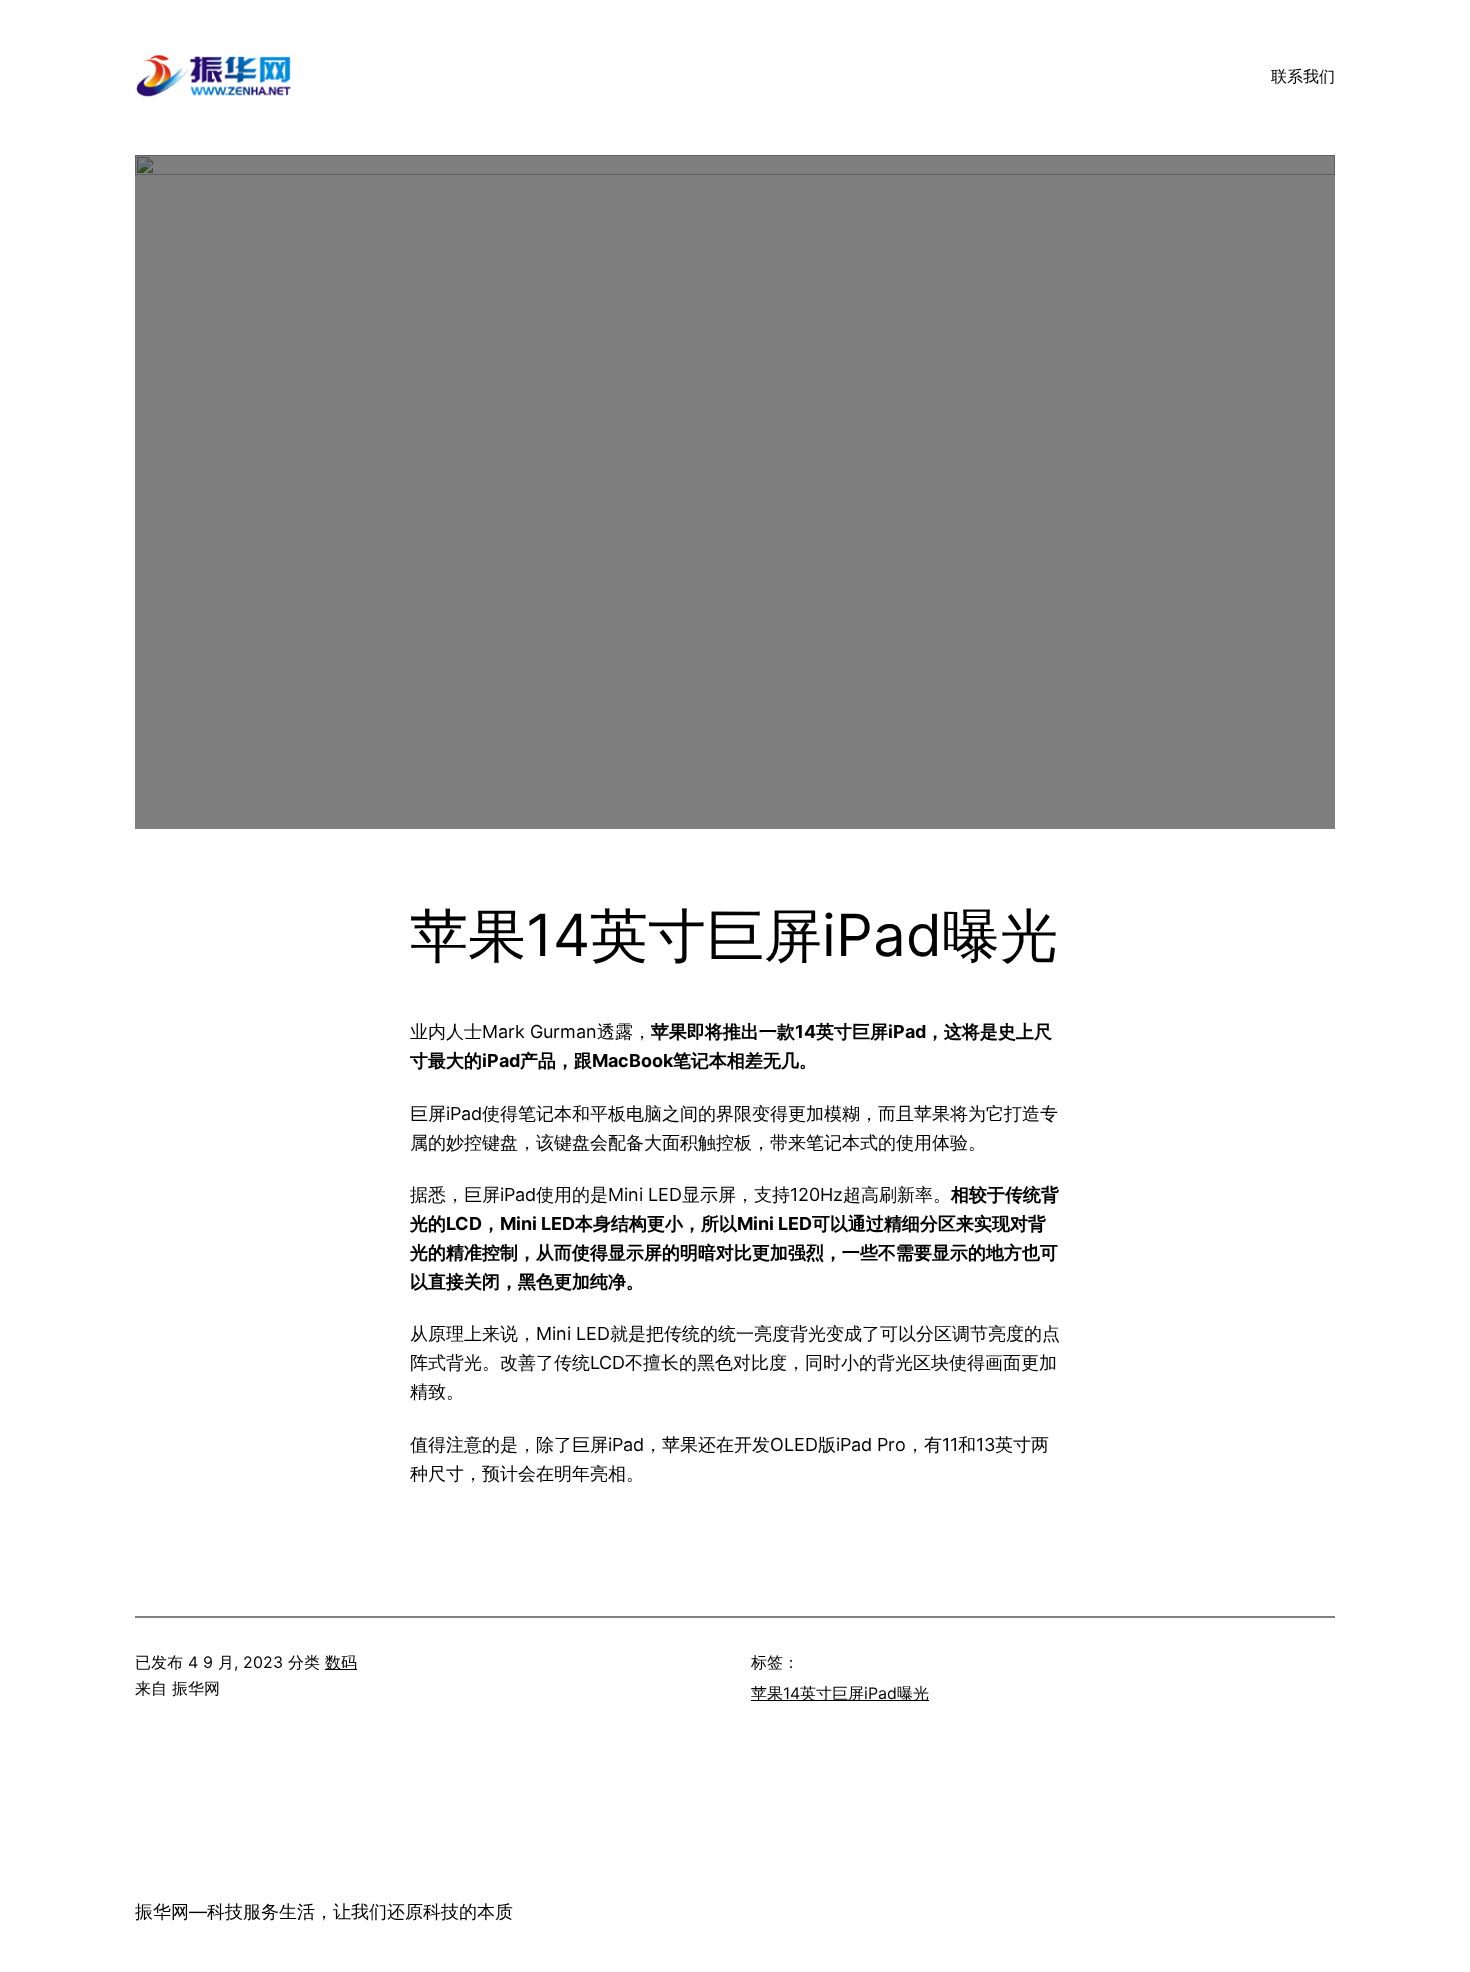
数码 (341, 1662)
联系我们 (1303, 76)
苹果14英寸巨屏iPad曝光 (840, 1693)
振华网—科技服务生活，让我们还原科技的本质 (324, 1911)
